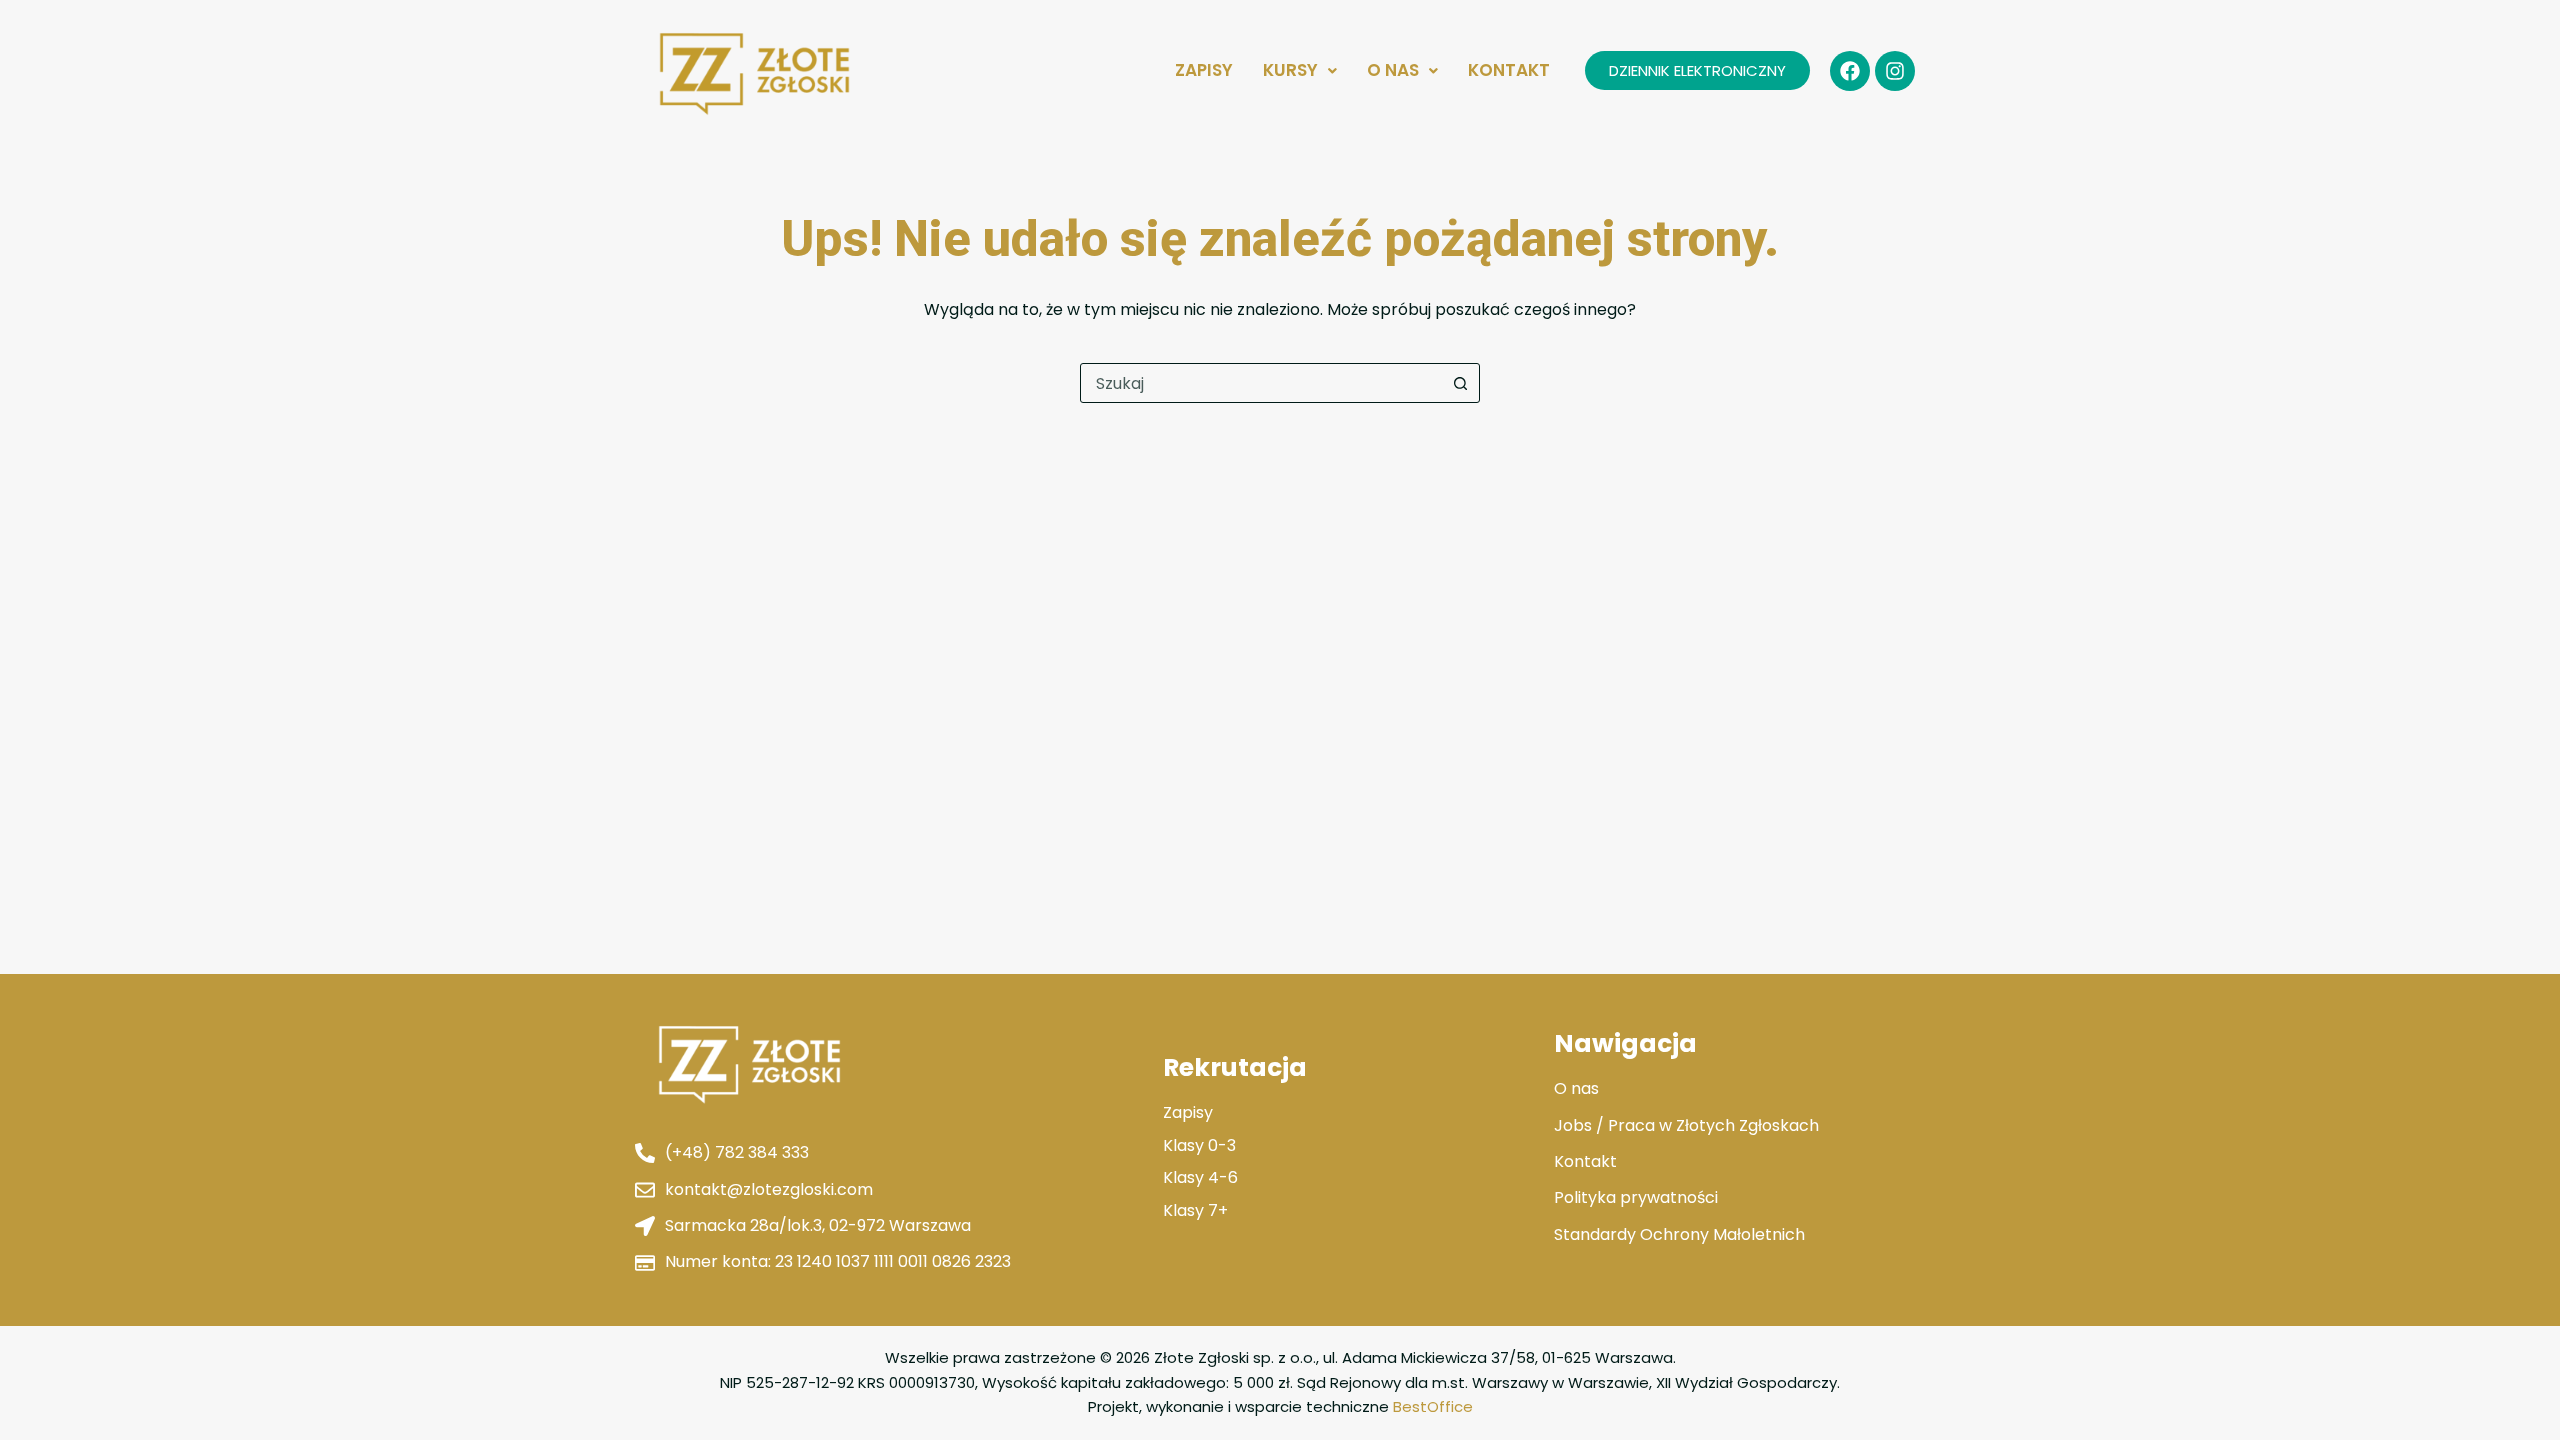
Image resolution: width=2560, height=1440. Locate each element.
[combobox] (1261, 383)
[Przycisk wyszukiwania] (1460, 383)
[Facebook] (1850, 71)
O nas (1393, 70)
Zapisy (1204, 70)
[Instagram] (1895, 71)
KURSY (1290, 70)
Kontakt (1509, 70)
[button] (1300, 70)
